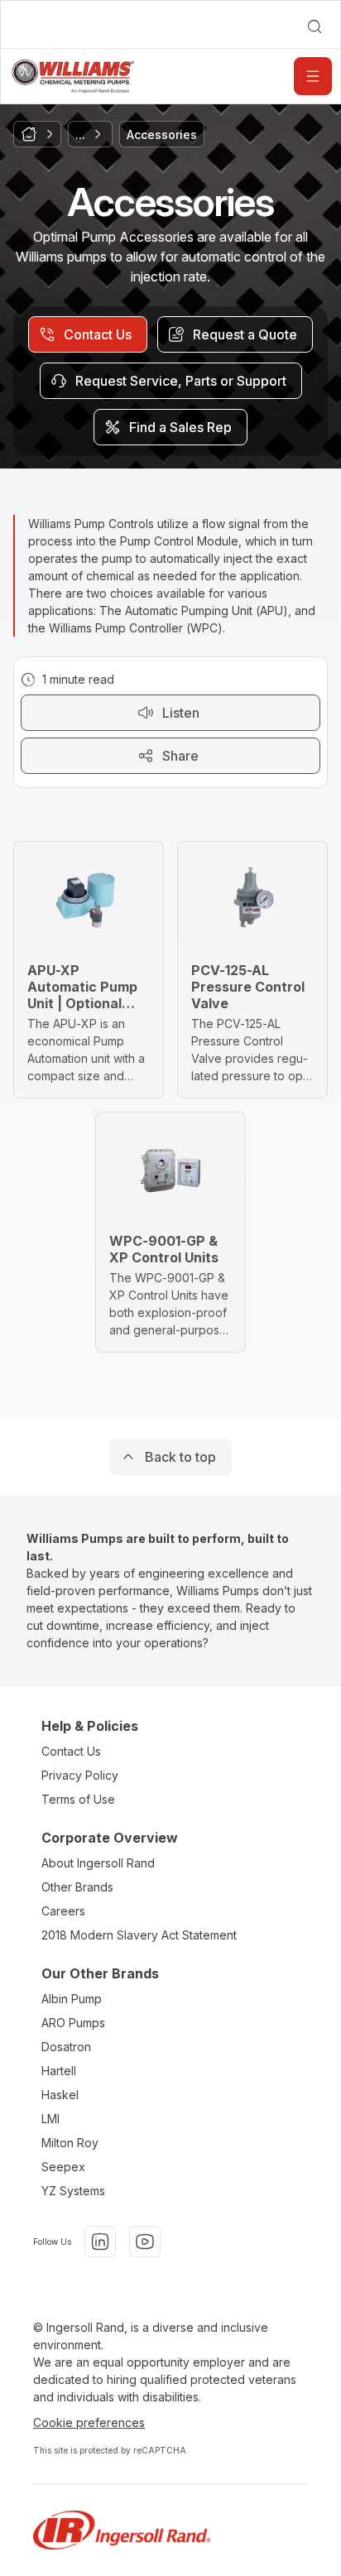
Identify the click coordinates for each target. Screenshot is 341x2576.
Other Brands (77, 1887)
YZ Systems (73, 2191)
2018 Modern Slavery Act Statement (139, 1935)
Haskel (60, 2095)
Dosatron (66, 2047)
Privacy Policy (80, 1775)
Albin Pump (72, 1999)
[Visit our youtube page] (145, 2242)
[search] (315, 26)
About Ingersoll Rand (98, 1863)
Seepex (63, 2167)
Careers (63, 1911)
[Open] (313, 76)
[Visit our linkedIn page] (100, 2242)
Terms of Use (78, 1799)
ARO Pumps (73, 2023)
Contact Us (71, 1751)
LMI (50, 2119)
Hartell (59, 2071)
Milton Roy (70, 2143)
